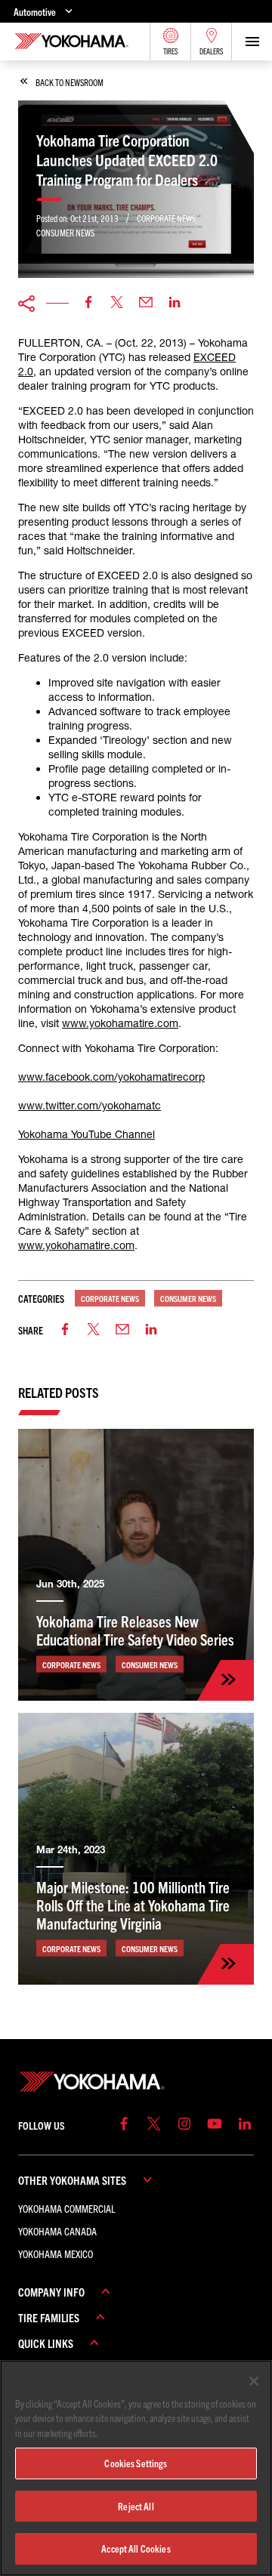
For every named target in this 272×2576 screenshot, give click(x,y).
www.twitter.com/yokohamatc (90, 1106)
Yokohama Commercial (67, 2208)
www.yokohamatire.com (120, 1023)
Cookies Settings (136, 2463)
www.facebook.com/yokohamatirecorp (111, 1077)
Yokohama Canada (57, 2231)
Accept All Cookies (136, 2548)
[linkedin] (175, 303)
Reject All (136, 2506)
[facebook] (88, 303)
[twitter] (117, 303)
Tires (171, 51)
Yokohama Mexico (56, 2254)
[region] (136, 2468)
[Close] (254, 2381)
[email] (146, 303)
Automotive (35, 12)
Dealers (212, 51)
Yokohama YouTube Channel (87, 1134)
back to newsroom (70, 82)
